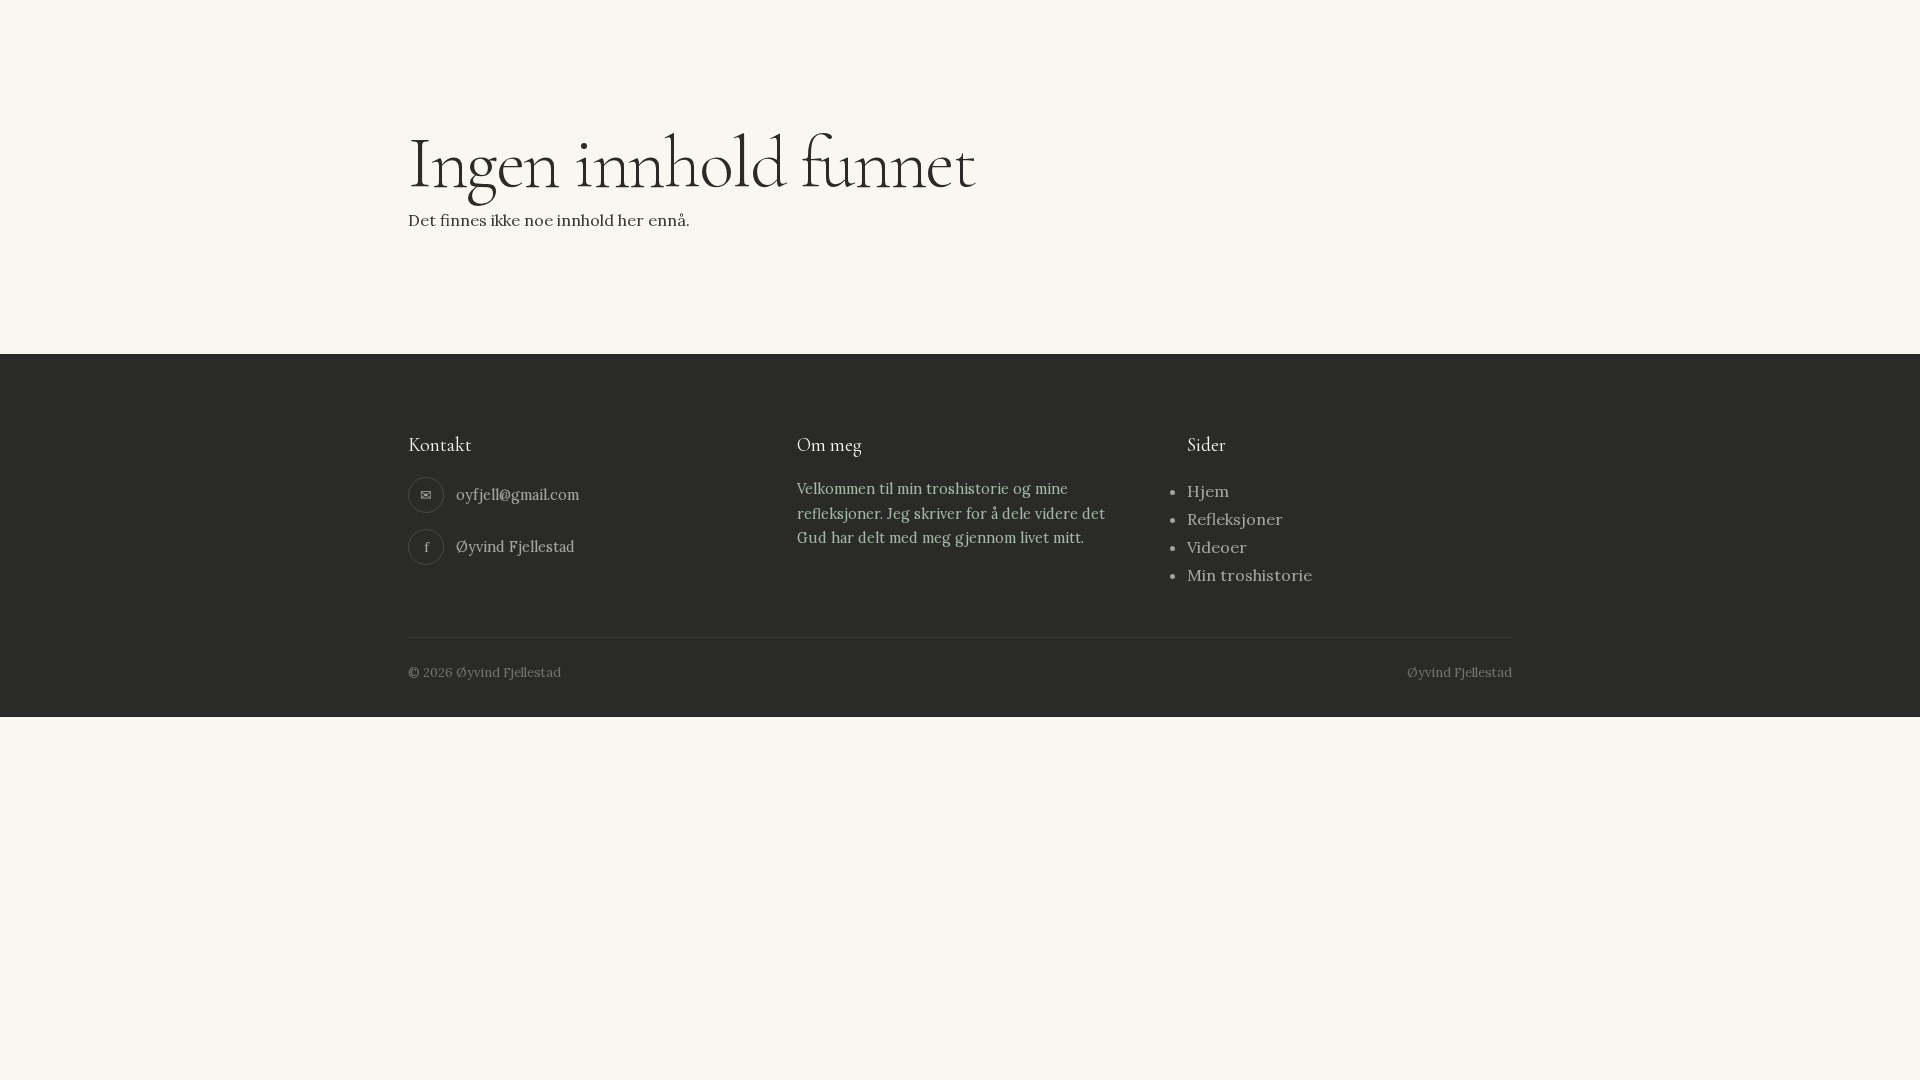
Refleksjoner (1316, 44)
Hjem (1215, 44)
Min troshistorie (1455, 44)
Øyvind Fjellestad (487, 42)
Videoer (1217, 547)
